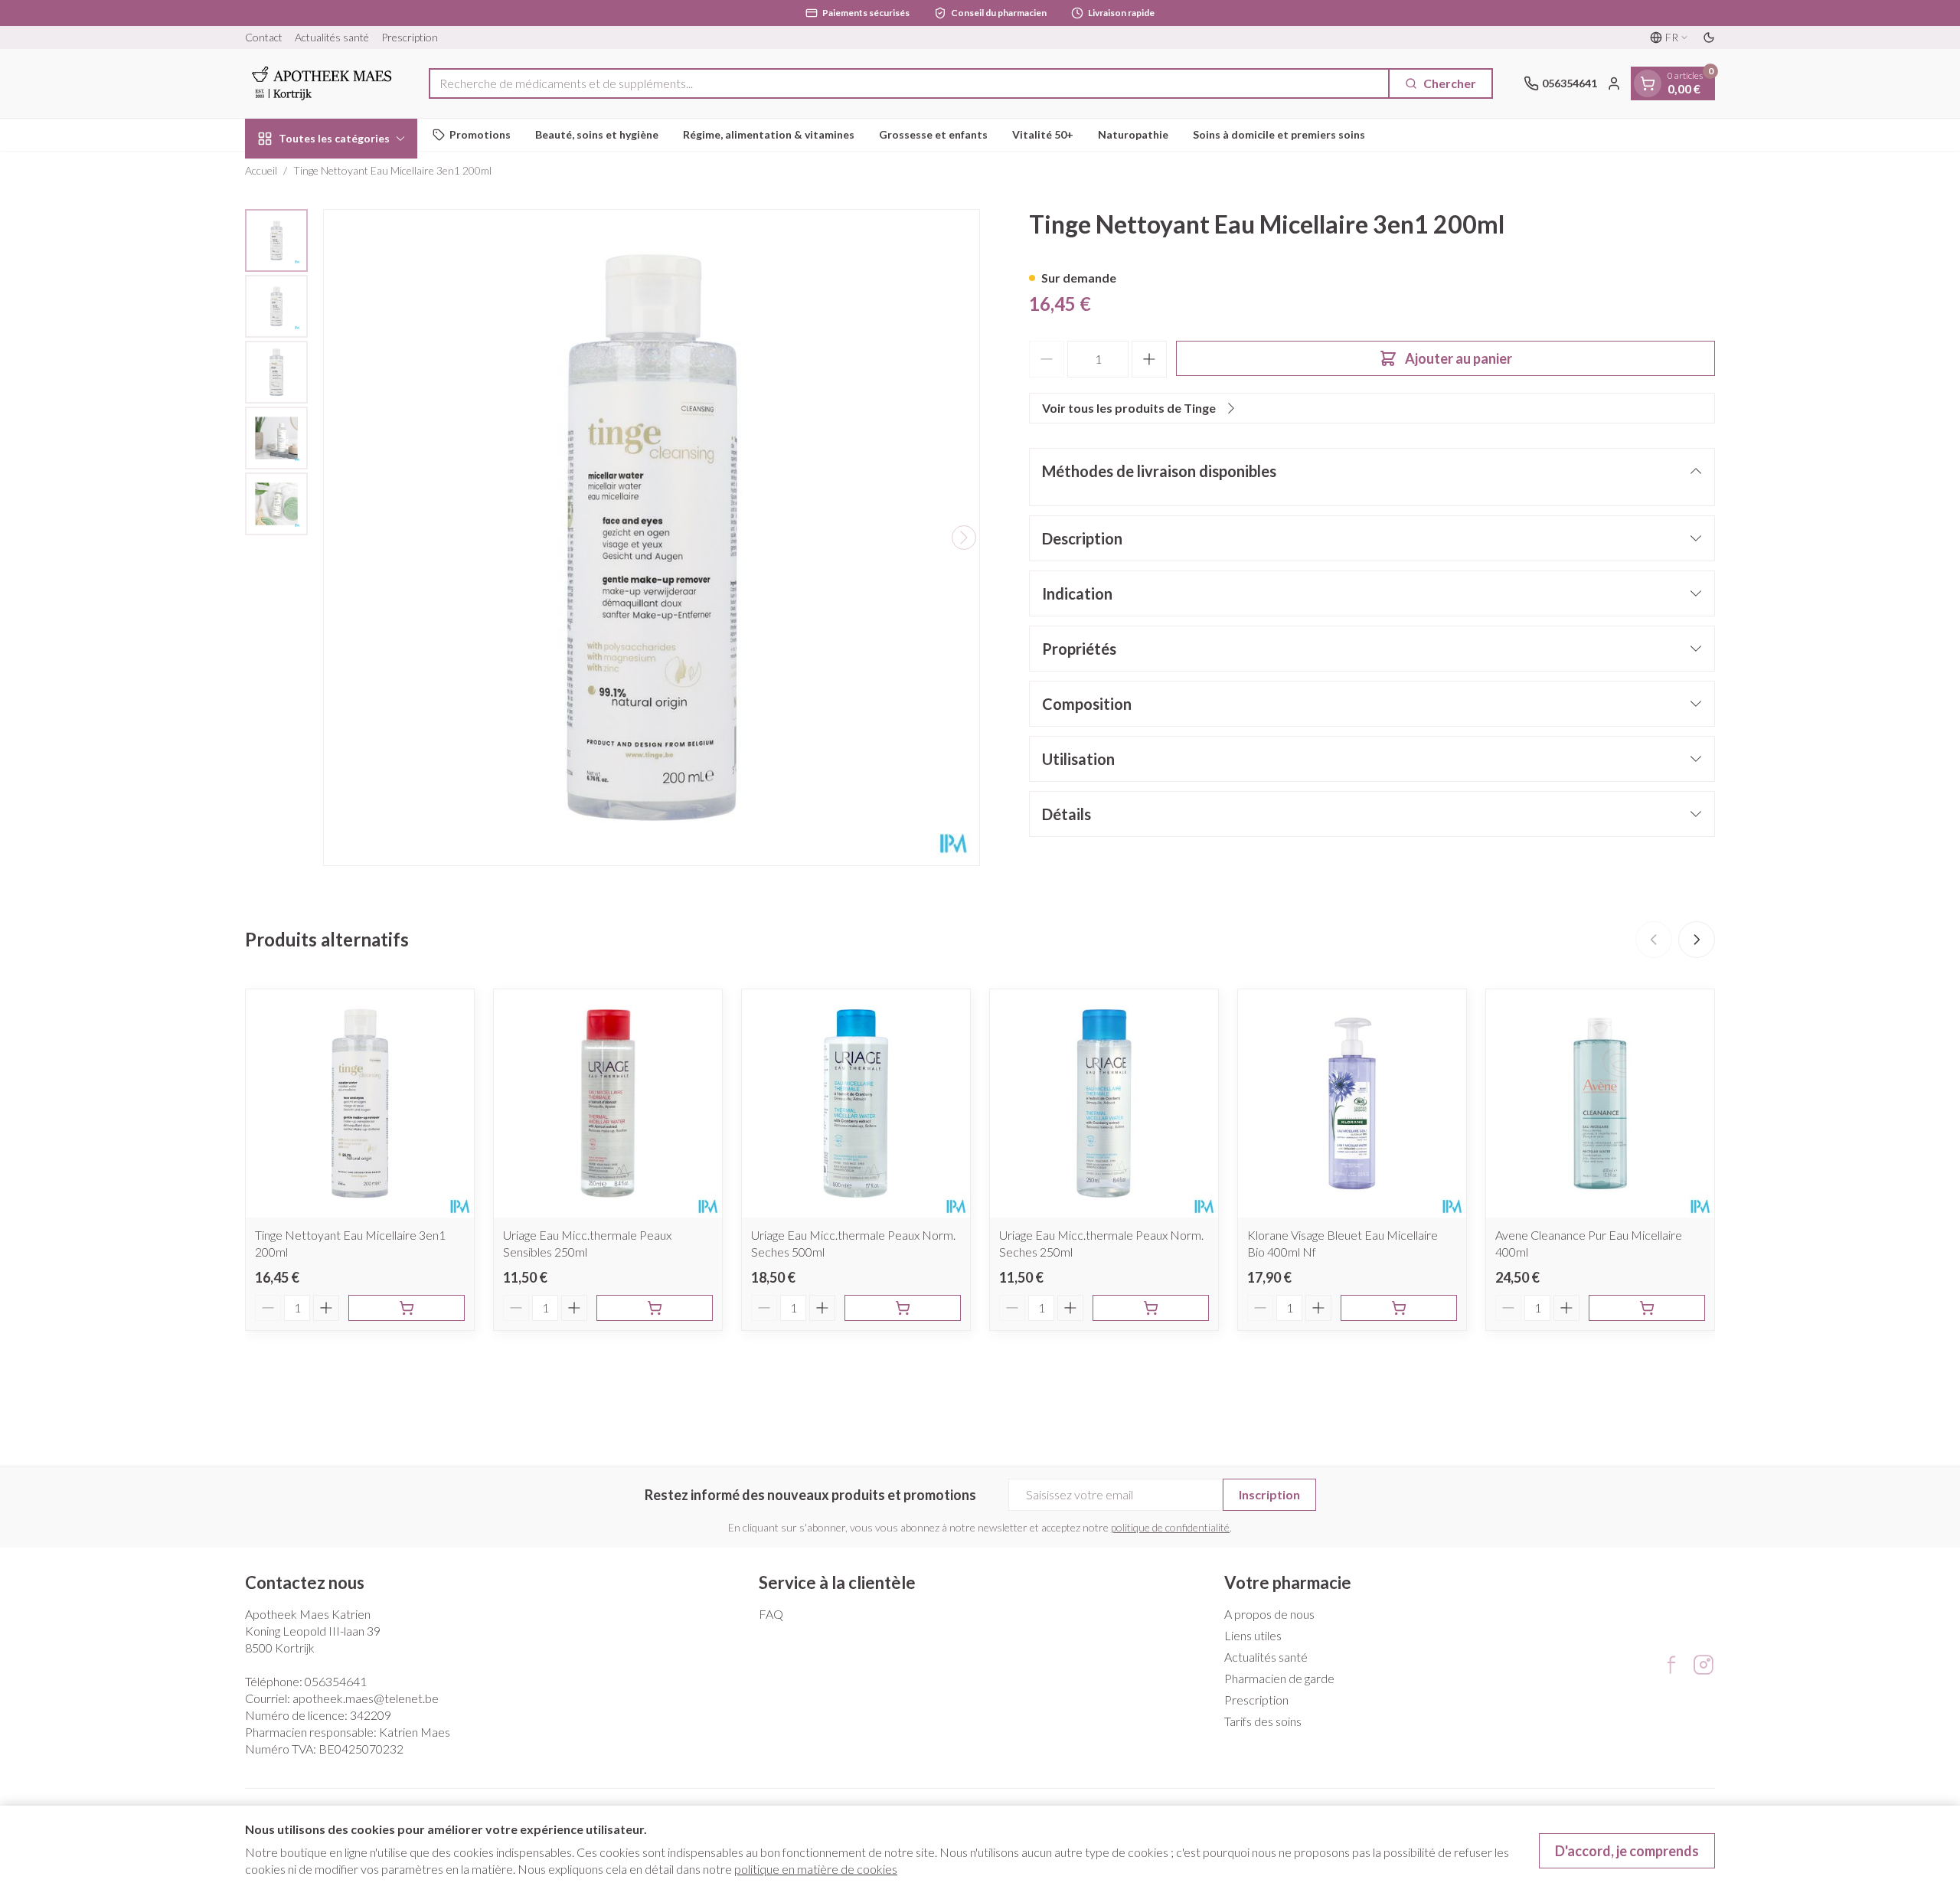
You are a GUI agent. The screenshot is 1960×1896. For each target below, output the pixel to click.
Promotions (480, 134)
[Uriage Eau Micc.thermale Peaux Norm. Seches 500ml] (856, 1103)
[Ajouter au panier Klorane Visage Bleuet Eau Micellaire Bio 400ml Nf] (1399, 1308)
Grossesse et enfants (933, 134)
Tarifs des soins (1263, 1721)
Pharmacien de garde (1279, 1678)
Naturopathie (1133, 134)
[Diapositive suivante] (1697, 940)
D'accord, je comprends (1627, 1851)
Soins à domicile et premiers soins (1279, 134)
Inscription (1269, 1494)
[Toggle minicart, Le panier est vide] (1648, 83)
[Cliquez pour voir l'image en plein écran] (652, 538)
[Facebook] (1671, 1665)
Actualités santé (332, 37)
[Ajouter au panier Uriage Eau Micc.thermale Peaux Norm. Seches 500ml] (903, 1308)
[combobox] (909, 83)
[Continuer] (964, 538)
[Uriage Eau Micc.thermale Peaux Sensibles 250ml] (608, 1103)
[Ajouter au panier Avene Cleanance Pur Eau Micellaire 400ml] (1647, 1308)
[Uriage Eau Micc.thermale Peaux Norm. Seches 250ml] (1104, 1103)
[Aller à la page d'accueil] (322, 83)
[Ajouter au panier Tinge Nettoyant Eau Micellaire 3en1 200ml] (407, 1308)
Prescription (410, 37)
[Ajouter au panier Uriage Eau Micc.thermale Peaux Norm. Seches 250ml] (1151, 1308)
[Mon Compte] (1614, 83)
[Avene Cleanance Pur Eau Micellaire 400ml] (1600, 1103)
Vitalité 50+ (1043, 134)
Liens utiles (1253, 1635)
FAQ (771, 1614)
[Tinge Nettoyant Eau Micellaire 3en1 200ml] (360, 1103)
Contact (264, 37)
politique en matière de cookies (816, 1869)
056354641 (336, 1681)
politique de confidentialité (1170, 1527)
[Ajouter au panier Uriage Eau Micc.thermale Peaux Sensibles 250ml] (655, 1308)
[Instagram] (1704, 1665)
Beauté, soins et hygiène (597, 134)
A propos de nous (1269, 1614)
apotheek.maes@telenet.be (366, 1698)
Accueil (261, 170)
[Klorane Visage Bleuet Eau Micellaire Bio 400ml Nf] (1352, 1103)
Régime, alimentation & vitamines (769, 134)
